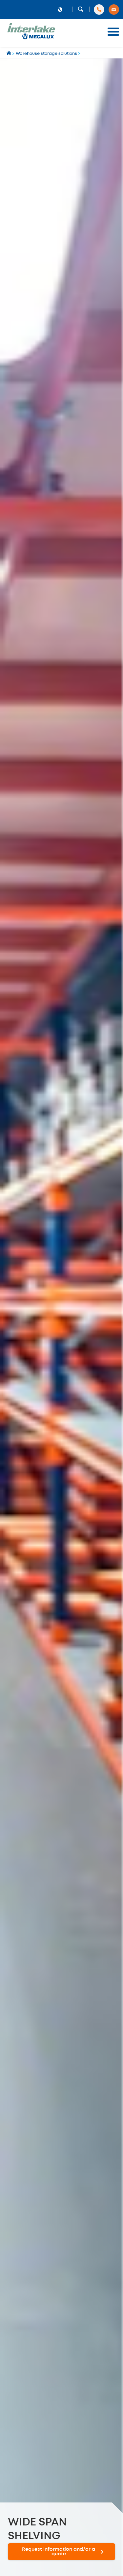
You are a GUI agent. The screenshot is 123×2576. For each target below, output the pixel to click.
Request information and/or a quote (59, 2552)
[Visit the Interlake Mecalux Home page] (9, 54)
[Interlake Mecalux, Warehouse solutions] (31, 38)
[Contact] (114, 10)
